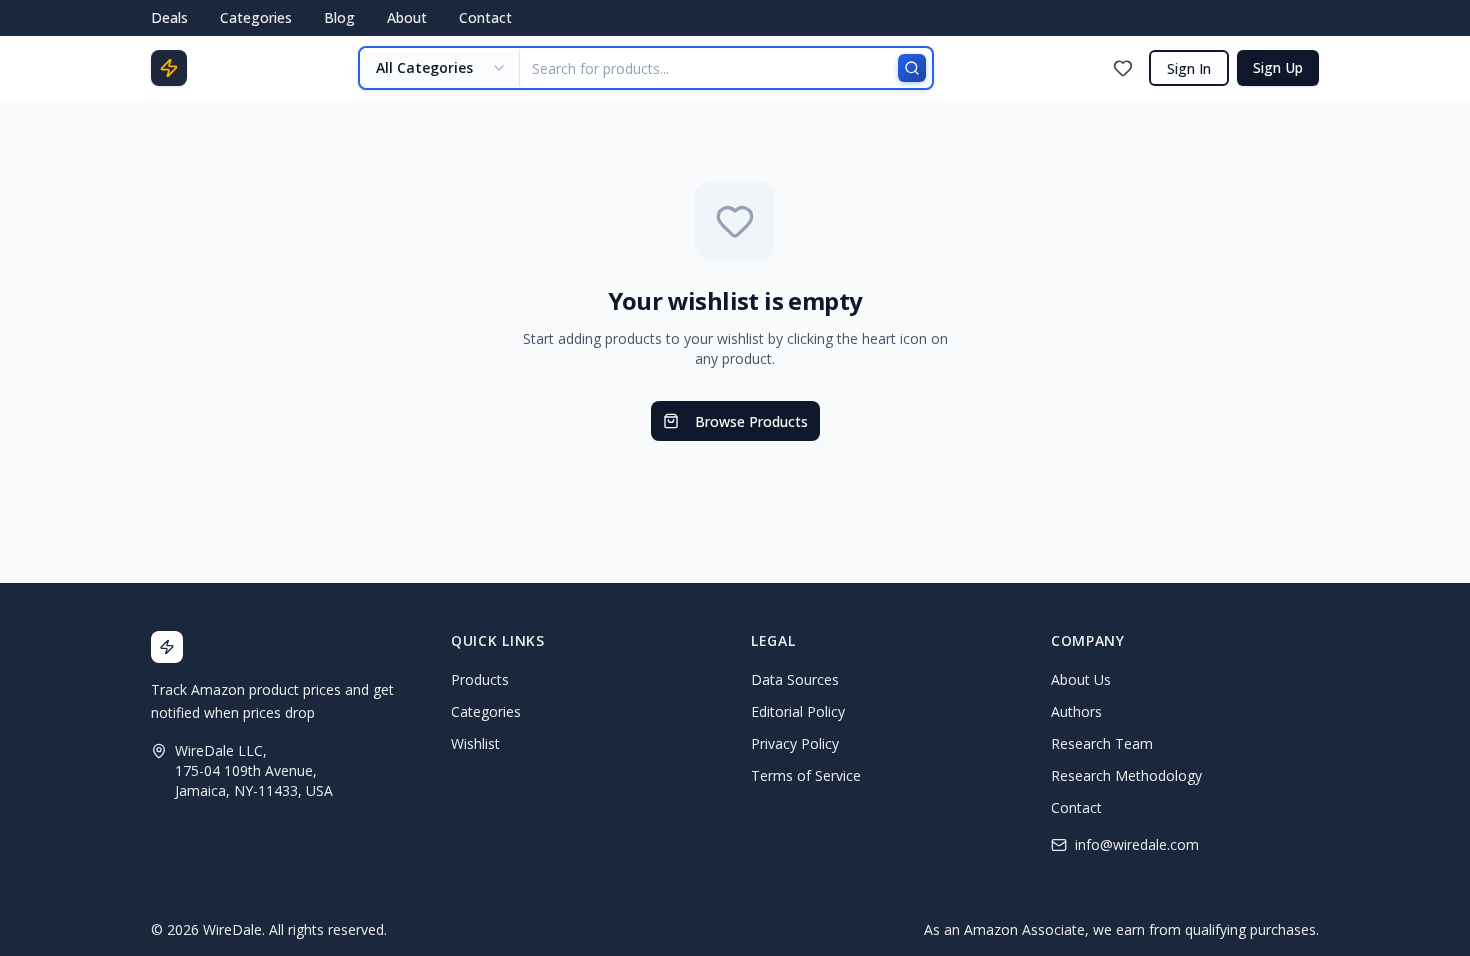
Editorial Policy (798, 711)
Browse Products (751, 421)
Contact (485, 17)
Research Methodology (1126, 775)
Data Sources (795, 679)
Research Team (1102, 743)
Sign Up (1278, 67)
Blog (339, 17)
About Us (1081, 679)
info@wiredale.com (1137, 844)
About (407, 17)
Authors (1076, 711)
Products (480, 679)
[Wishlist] (1123, 68)
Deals (169, 17)
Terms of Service (806, 775)
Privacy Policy (795, 743)
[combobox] (440, 68)
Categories (256, 17)
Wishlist (475, 743)
